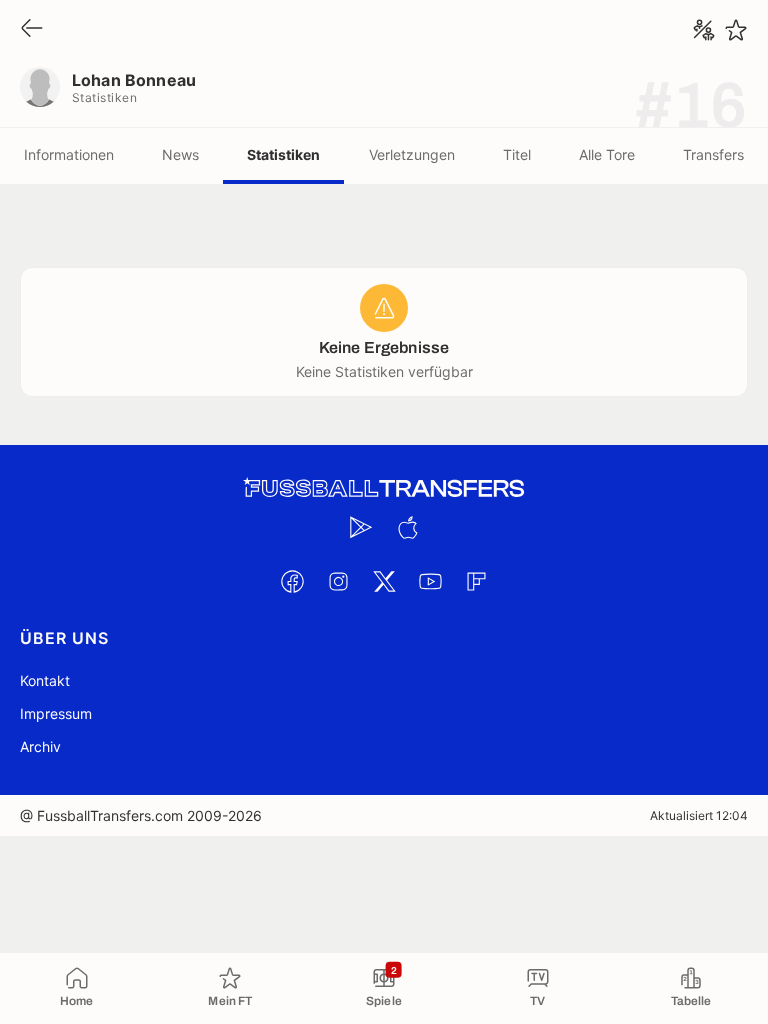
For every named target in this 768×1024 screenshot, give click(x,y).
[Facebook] (292, 581)
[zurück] (32, 29)
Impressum (56, 713)
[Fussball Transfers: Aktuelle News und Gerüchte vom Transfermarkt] (384, 488)
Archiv (40, 746)
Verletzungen (412, 154)
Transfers (713, 154)
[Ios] (407, 527)
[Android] (361, 527)
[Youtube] (430, 581)
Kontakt (45, 680)
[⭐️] (736, 30)
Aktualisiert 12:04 (699, 815)
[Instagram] (338, 581)
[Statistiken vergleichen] (704, 30)
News (180, 154)
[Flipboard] (476, 581)
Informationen (69, 154)
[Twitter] (384, 581)
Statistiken (283, 154)
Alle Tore (607, 154)
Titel (517, 154)
